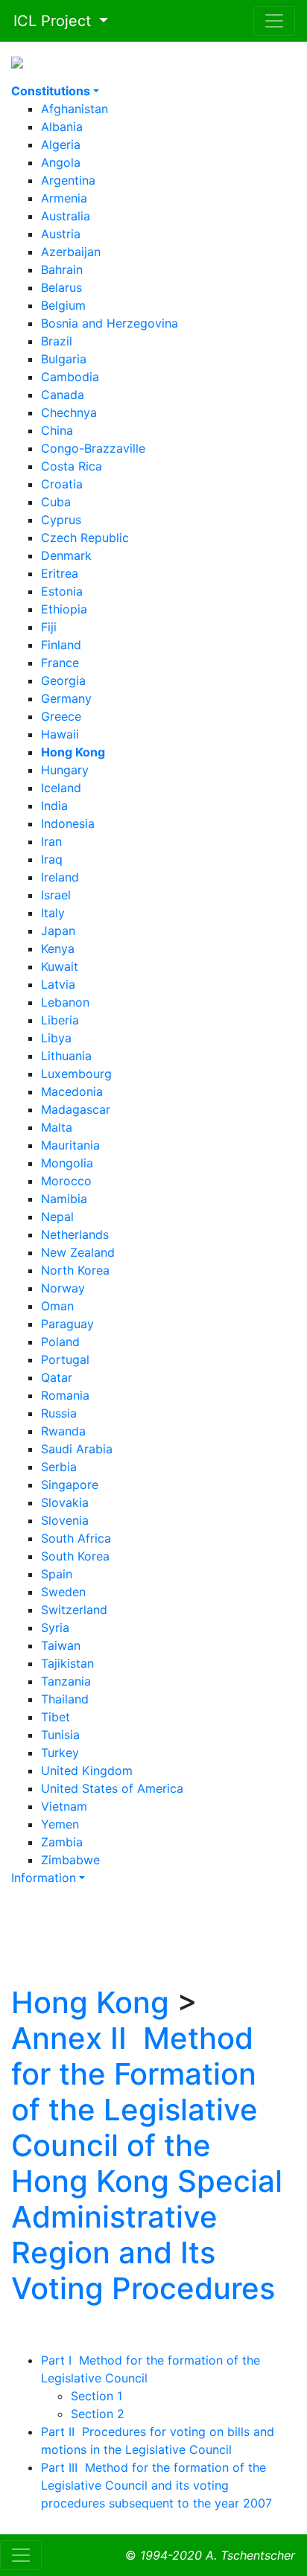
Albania (62, 127)
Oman (57, 1306)
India (54, 806)
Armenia (64, 198)
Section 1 (96, 2396)
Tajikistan (67, 1663)
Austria (61, 234)
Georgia (63, 680)
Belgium (63, 305)
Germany (66, 698)
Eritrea (60, 573)
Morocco (66, 1181)
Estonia (62, 591)
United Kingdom (87, 1770)
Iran (51, 841)
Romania (65, 1395)
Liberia (60, 1020)
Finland (61, 645)
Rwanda (63, 1431)
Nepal (57, 1217)
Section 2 (98, 2414)
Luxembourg (76, 1074)
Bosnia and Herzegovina (110, 323)
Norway (63, 1288)
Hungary (65, 770)
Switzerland (74, 1610)
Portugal (65, 1359)
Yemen (60, 1824)
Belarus (61, 287)
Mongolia (67, 1163)
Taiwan (61, 1645)
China (57, 430)
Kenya (58, 949)
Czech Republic (85, 538)
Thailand (65, 1699)
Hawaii (60, 734)
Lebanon (65, 1002)
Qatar (57, 1377)
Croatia (62, 484)
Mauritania (70, 1145)
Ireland (60, 877)
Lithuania (66, 1056)
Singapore (70, 1485)
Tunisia (60, 1735)
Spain (57, 1574)
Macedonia (72, 1091)
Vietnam (64, 1806)
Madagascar (76, 1109)
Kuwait (60, 966)
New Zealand (78, 1252)
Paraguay (67, 1324)
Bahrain (62, 270)
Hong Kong (90, 2002)
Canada (63, 395)
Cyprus (61, 520)
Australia (66, 216)
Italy (53, 913)
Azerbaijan (71, 252)
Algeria (61, 144)
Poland (60, 1342)
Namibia (64, 1199)
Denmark (66, 555)
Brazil (57, 341)
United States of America (112, 1788)
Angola (61, 162)
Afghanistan (75, 109)
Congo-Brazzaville (93, 448)
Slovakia (65, 1502)
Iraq (52, 859)
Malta (57, 1127)
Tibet (56, 1717)
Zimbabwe (70, 1860)
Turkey (60, 1753)
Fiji (49, 627)
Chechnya (69, 412)
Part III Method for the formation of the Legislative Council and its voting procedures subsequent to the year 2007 (156, 2485)
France (60, 663)
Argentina (68, 180)
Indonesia (68, 823)
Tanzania (66, 1681)
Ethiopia (64, 609)
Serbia (59, 1467)
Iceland (61, 788)
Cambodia (70, 377)
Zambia (62, 1842)
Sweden (63, 1592)
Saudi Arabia (77, 1449)
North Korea (75, 1270)
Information (44, 1878)
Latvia (58, 984)
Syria (55, 1627)
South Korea (75, 1556)
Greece (61, 716)
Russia (59, 1413)
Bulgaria (64, 359)
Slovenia (65, 1520)
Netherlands (75, 1234)
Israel (56, 895)
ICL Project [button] (48, 21)
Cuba (56, 502)
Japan (58, 931)
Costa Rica (72, 466)
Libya (56, 1038)
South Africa (76, 1538)
